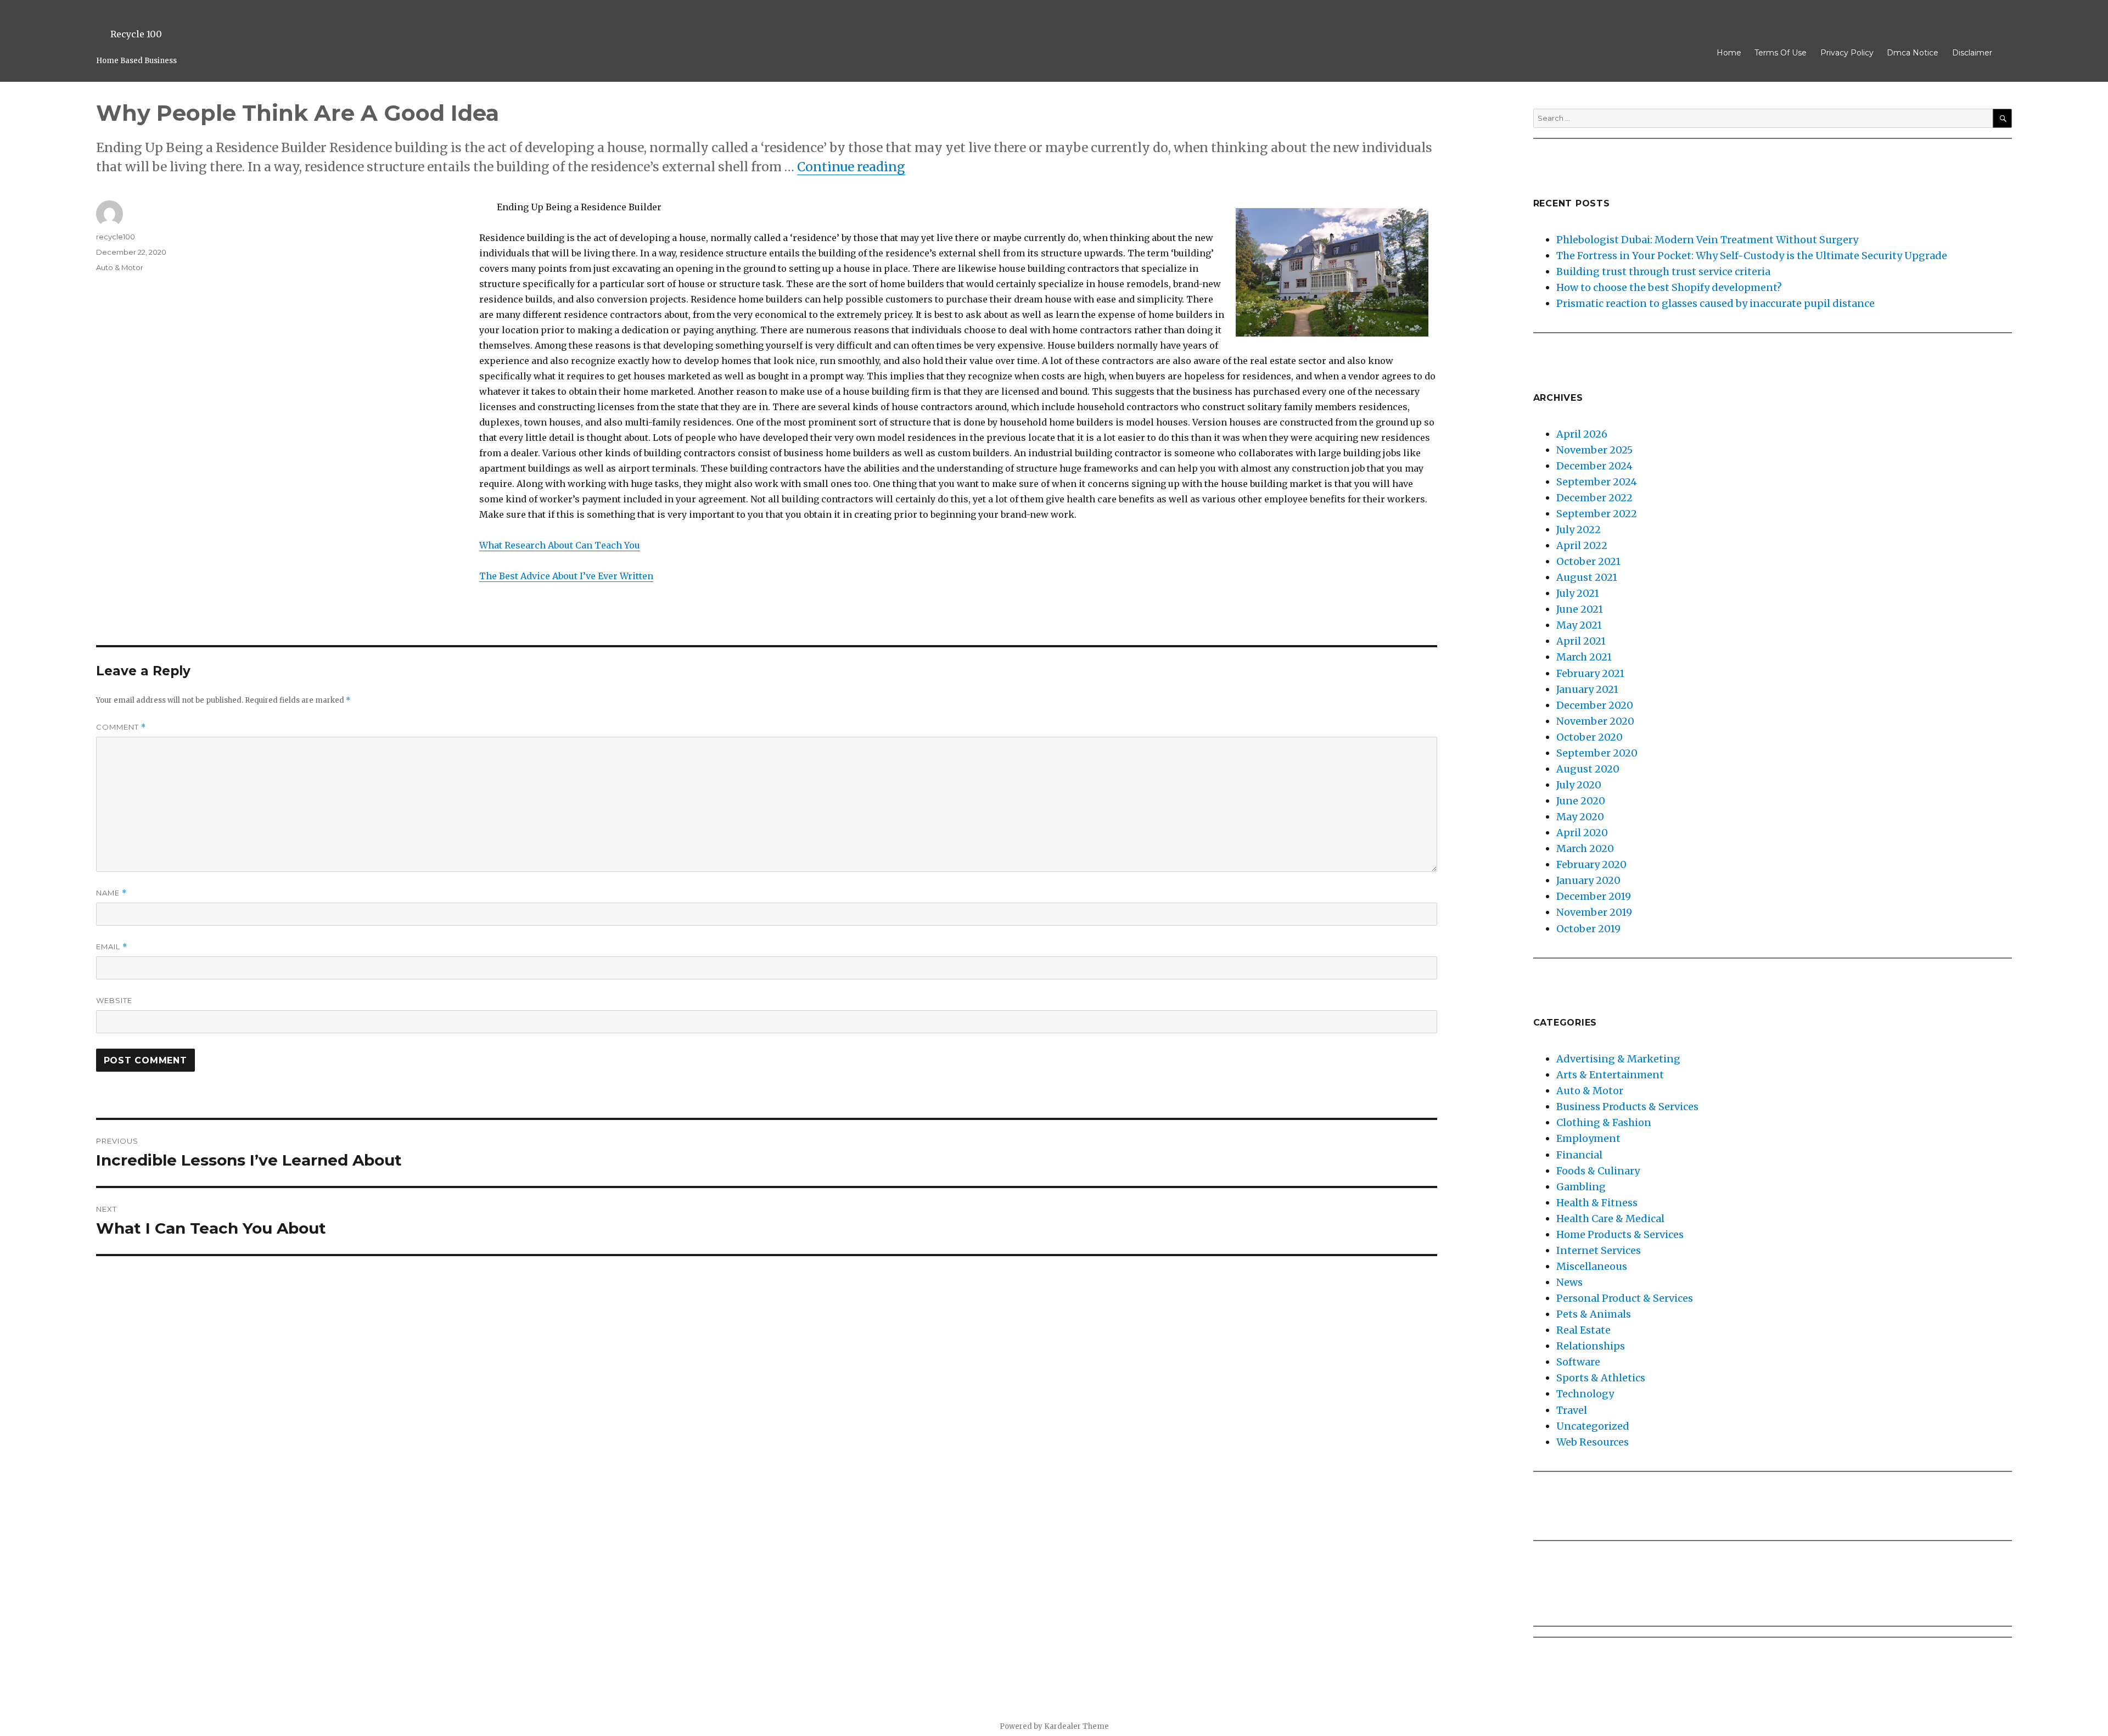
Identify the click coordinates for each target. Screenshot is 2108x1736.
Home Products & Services (1620, 1234)
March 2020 (1585, 849)
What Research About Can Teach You (560, 545)
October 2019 (1588, 929)
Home (1729, 53)
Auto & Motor (120, 267)
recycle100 (116, 237)
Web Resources (1593, 1442)
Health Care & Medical (1610, 1219)
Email (112, 947)
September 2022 (1597, 514)
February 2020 (1591, 864)
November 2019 (1594, 912)
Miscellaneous (1592, 1266)
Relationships (1591, 1346)
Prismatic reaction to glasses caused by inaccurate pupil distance (1715, 303)
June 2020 (1581, 801)
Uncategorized (1593, 1426)
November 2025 (1594, 450)
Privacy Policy (1847, 53)
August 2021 (1587, 577)
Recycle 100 (136, 34)
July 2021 (1578, 593)
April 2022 (1582, 545)
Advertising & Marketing (1618, 1059)
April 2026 (1582, 434)
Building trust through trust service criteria (1663, 271)
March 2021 (1584, 657)
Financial (1579, 1155)
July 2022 (1579, 530)
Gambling (1581, 1187)
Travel (1572, 1410)
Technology (1585, 1394)
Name (111, 893)
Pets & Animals (1594, 1314)
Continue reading (851, 167)
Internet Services (1599, 1250)
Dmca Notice (1913, 53)
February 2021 (1590, 673)
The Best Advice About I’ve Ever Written (566, 576)
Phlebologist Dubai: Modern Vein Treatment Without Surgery (1707, 240)
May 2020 (1580, 817)
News (1569, 1282)
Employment (1588, 1138)
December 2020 (1595, 705)
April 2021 (1581, 641)
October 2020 (1590, 737)
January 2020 (1588, 880)
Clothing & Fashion (1604, 1122)
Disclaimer (1972, 53)
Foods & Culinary (1598, 1171)
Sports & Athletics (1601, 1378)
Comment (121, 727)
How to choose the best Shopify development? (1669, 287)
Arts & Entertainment (1610, 1075)
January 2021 (1587, 689)
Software (1578, 1362)
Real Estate (1583, 1330)
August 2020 (1588, 769)
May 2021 (1579, 625)
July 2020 (1579, 785)
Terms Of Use (1781, 53)
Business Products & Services (1627, 1107)
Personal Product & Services (1625, 1298)
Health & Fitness (1597, 1203)
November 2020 (1595, 721)
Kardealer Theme (1077, 1726)
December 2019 (1594, 896)
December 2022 (1594, 498)
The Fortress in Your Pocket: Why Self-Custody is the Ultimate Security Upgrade (1752, 256)
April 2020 (1582, 833)
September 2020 (1597, 753)
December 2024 (1594, 466)
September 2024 (1597, 482)
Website (114, 1000)
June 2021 (1580, 609)
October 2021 (1588, 561)
